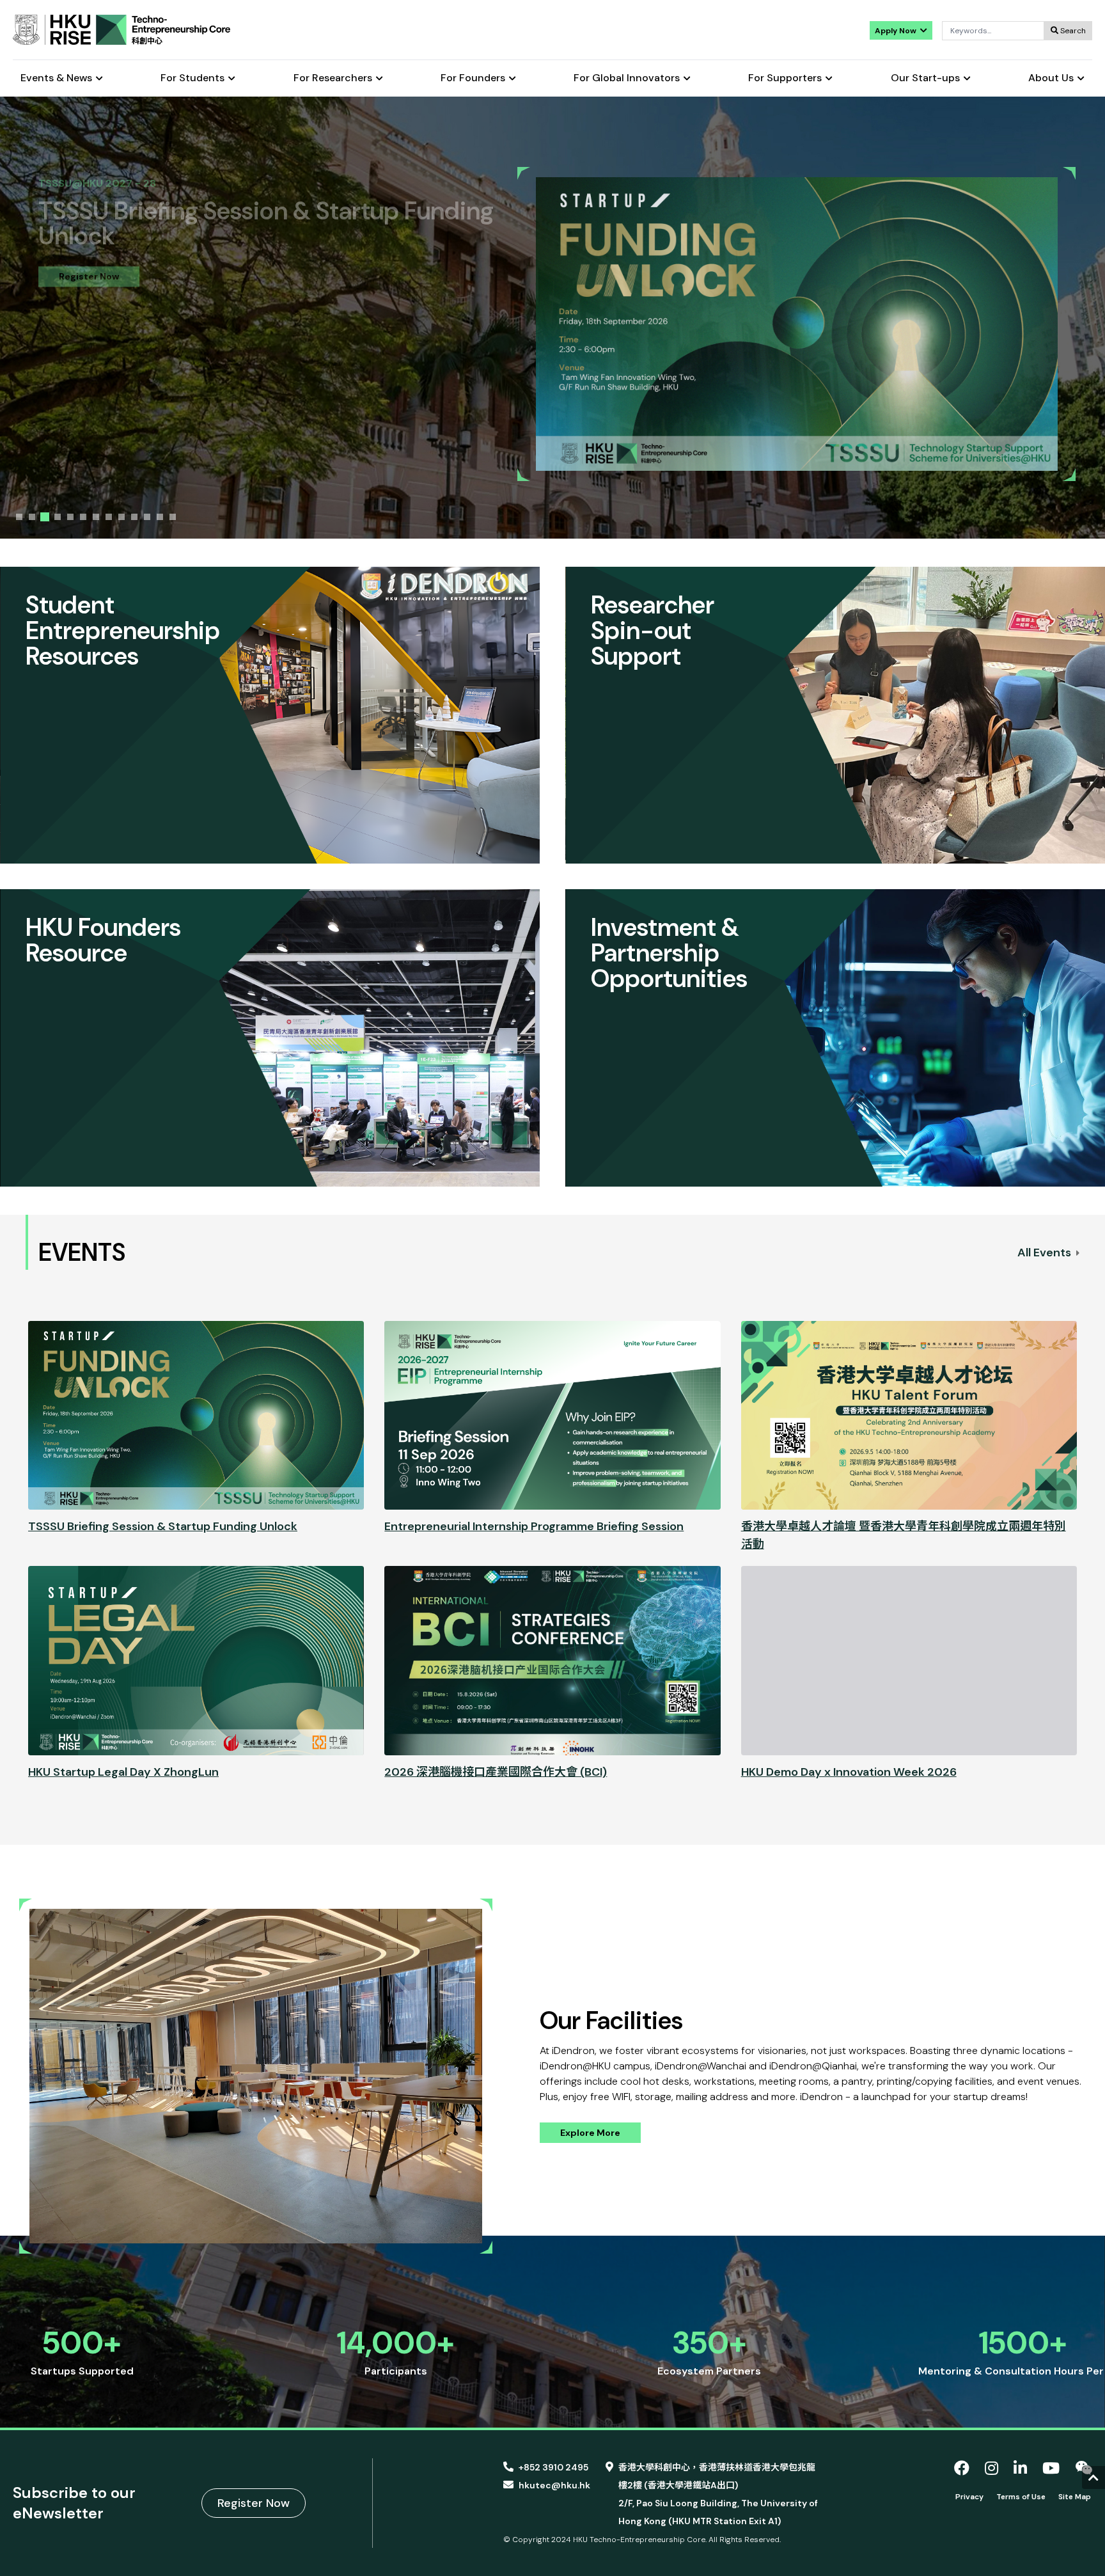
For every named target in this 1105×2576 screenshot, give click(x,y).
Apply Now (897, 31)
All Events (1046, 1252)
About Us (1051, 78)
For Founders (473, 78)
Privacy (969, 2497)
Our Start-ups (925, 78)
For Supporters (785, 78)
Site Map (1075, 2497)
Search (1072, 31)
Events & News (56, 78)
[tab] (19, 517)
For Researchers (333, 78)
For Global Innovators (627, 78)
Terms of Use (1021, 2497)
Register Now (254, 2503)
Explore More (590, 2133)
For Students (192, 78)
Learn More (84, 243)
